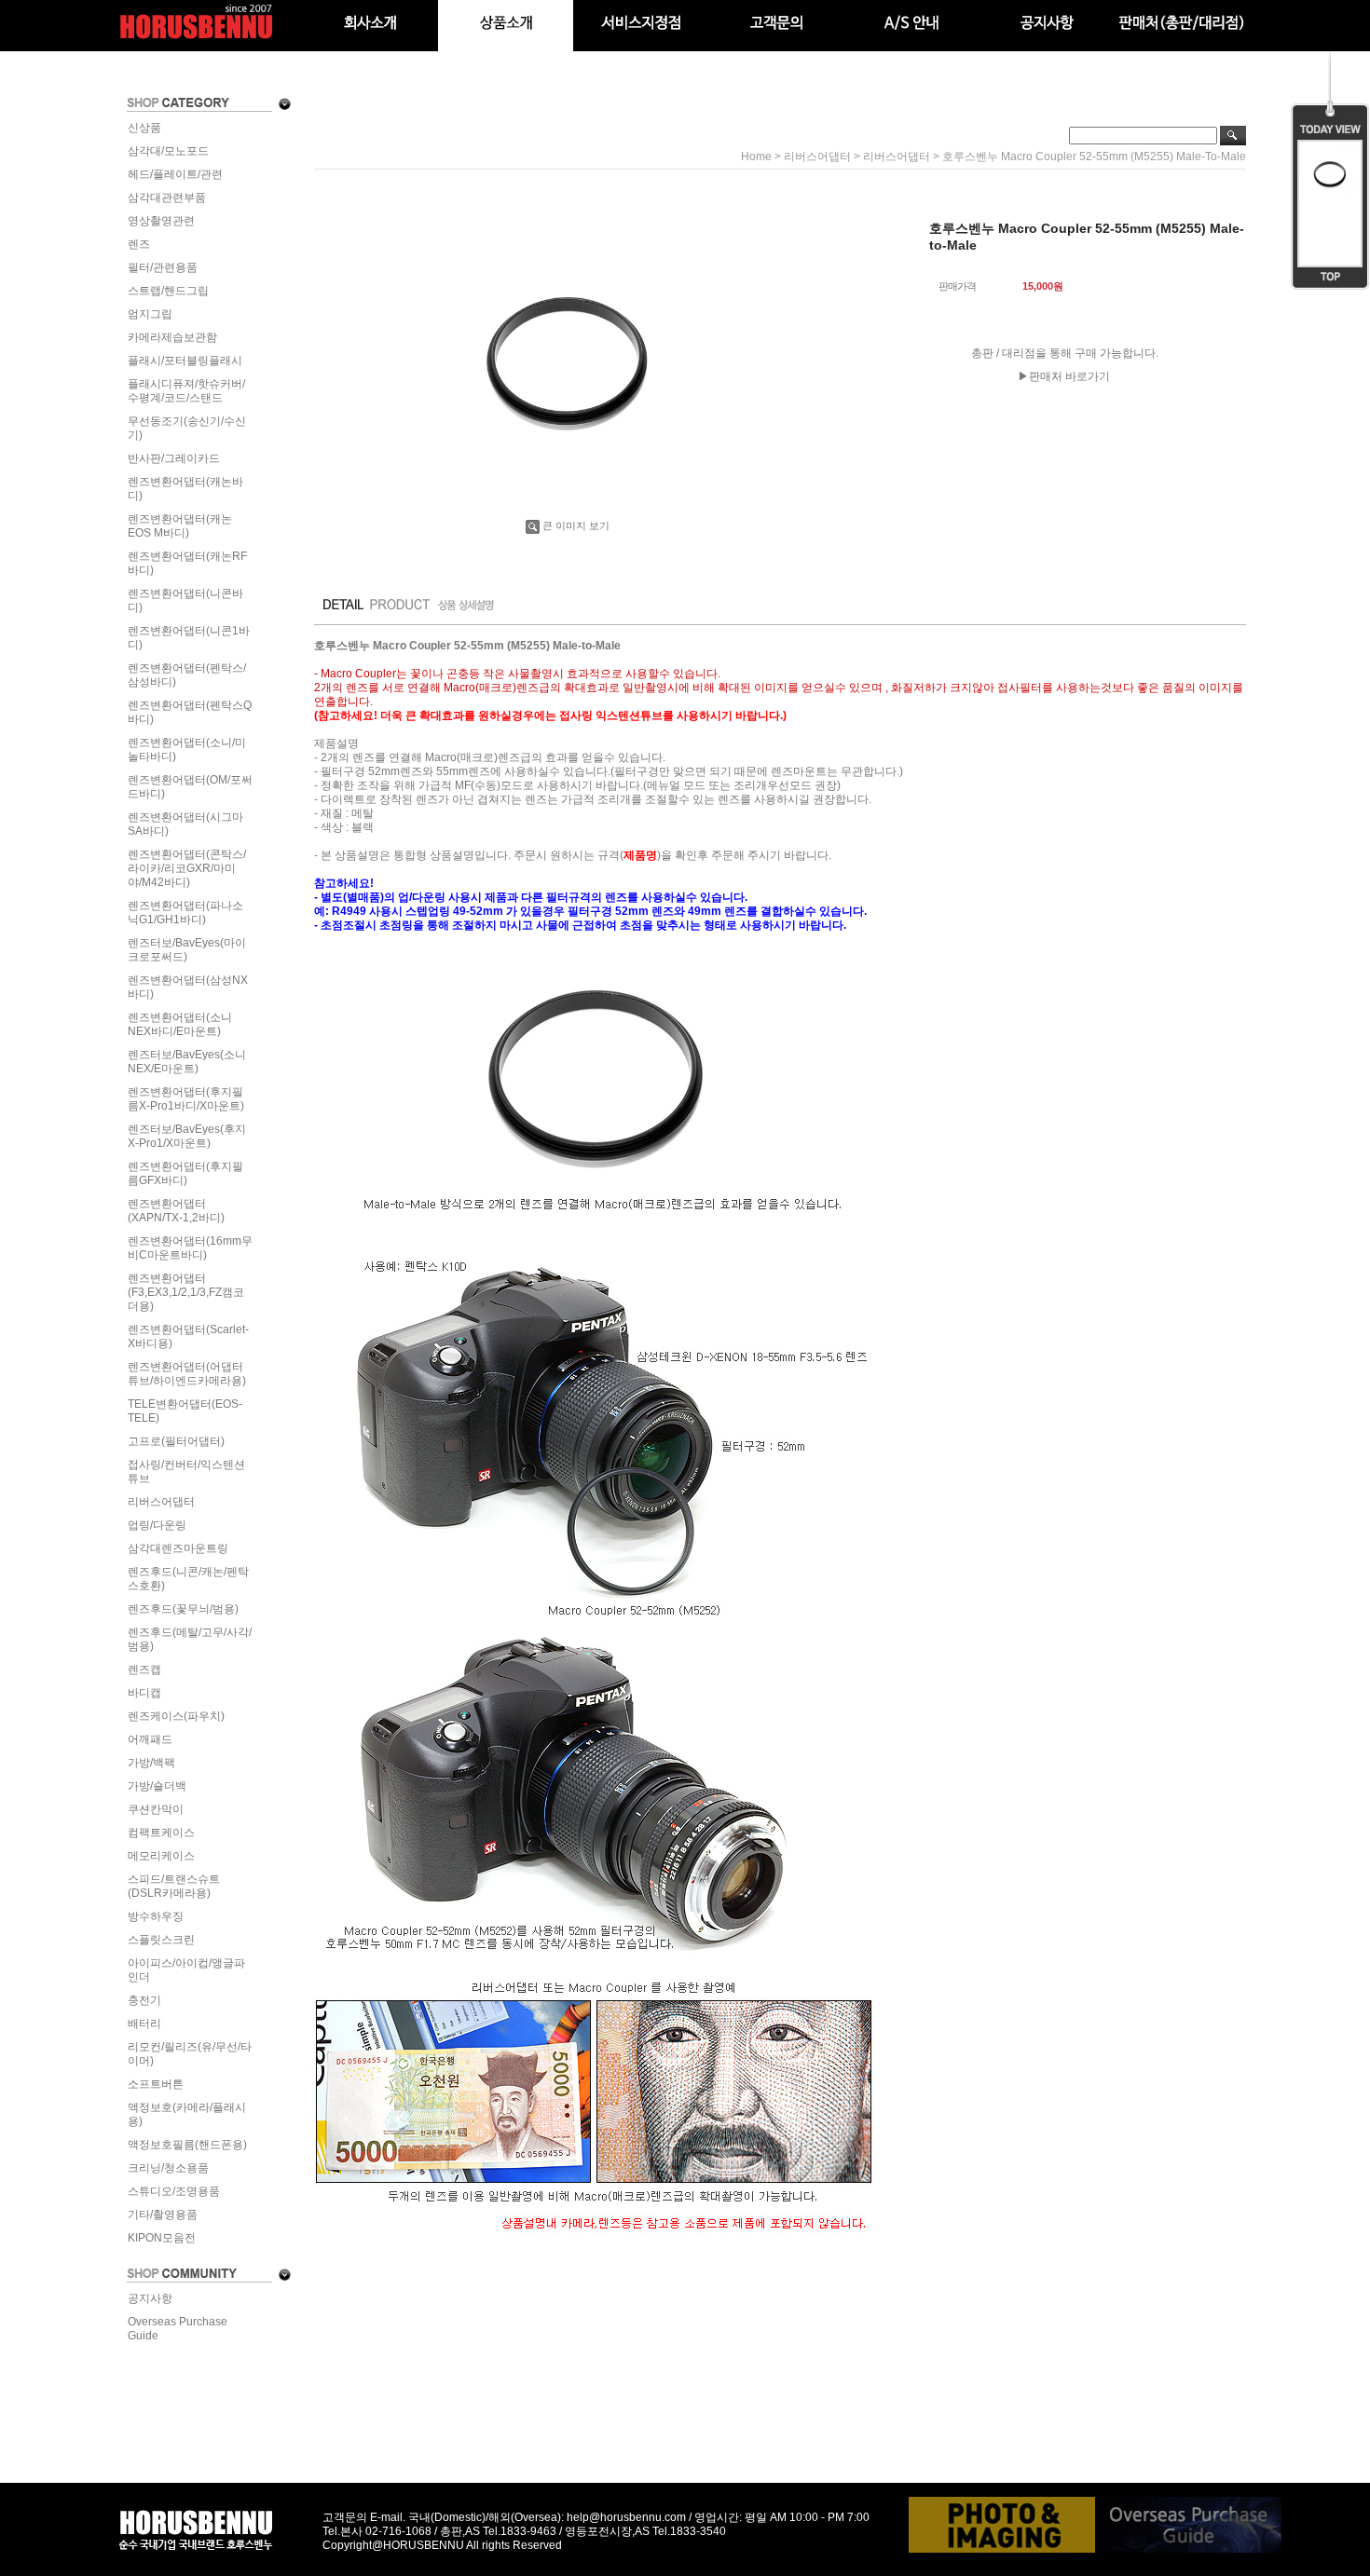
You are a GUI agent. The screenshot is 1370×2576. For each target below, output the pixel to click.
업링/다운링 (157, 1525)
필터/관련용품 (163, 267)
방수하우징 (156, 1916)
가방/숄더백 (157, 1786)
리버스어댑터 (161, 1502)
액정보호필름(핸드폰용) (187, 2145)
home (756, 157)
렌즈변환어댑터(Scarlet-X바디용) (188, 1336)
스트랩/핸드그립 (168, 291)
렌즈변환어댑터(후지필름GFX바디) (185, 1173)
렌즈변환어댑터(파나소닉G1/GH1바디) (185, 913)
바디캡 (144, 1693)
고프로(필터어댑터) (176, 1441)
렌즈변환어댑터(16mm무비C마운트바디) (190, 1248)
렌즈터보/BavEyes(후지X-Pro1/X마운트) (187, 1136)
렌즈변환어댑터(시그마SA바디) (185, 824)
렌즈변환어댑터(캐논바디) (185, 489)
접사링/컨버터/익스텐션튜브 (186, 1472)
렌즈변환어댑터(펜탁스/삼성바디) (187, 675)
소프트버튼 (156, 2084)
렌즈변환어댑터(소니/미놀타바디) (187, 750)
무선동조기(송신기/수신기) (187, 428)
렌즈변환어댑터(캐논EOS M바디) (180, 526)
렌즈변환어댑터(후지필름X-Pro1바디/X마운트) (186, 1099)
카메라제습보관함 (172, 337)
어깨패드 (150, 1739)
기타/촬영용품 (163, 2215)
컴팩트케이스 (161, 1833)
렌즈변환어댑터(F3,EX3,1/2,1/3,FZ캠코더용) (186, 1292)
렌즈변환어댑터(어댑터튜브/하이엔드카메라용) (187, 1374)
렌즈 (139, 244)
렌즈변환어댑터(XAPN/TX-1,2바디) (176, 1211)
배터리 (144, 2024)
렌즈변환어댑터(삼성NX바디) (188, 987)
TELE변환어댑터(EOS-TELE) (185, 1411)
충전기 (144, 2000)
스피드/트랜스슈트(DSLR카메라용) (174, 1886)
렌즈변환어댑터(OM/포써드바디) (190, 787)
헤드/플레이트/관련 (175, 174)
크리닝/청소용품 (168, 2168)
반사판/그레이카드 (174, 458)
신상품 (144, 128)
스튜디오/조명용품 (174, 2191)
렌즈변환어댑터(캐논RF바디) (187, 563)
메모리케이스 (161, 1856)
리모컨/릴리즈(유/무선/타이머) (190, 2054)
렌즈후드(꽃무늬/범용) (183, 1609)
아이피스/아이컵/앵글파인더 (186, 1970)
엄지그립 (150, 314)
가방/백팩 (151, 1763)
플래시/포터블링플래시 (185, 361)
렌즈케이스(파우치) (176, 1716)
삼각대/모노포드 (168, 151)
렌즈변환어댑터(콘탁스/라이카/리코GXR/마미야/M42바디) (187, 868)
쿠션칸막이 (156, 1809)
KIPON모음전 (162, 2238)
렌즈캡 (144, 1670)
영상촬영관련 (161, 221)
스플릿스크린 (161, 1940)
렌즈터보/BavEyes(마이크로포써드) (187, 950)
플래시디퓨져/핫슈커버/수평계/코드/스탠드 (186, 391)
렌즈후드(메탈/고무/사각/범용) (190, 1639)
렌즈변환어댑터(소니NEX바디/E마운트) (180, 1024)
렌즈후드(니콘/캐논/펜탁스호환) (188, 1579)
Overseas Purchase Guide (178, 2329)
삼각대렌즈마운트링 (178, 1548)
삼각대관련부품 (167, 198)
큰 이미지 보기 (576, 525)
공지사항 (150, 2298)
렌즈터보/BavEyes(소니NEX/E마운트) (187, 1062)
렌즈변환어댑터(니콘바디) (185, 600)
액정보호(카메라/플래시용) (187, 2114)
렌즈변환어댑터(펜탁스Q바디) (190, 712)
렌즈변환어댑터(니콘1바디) (189, 638)
